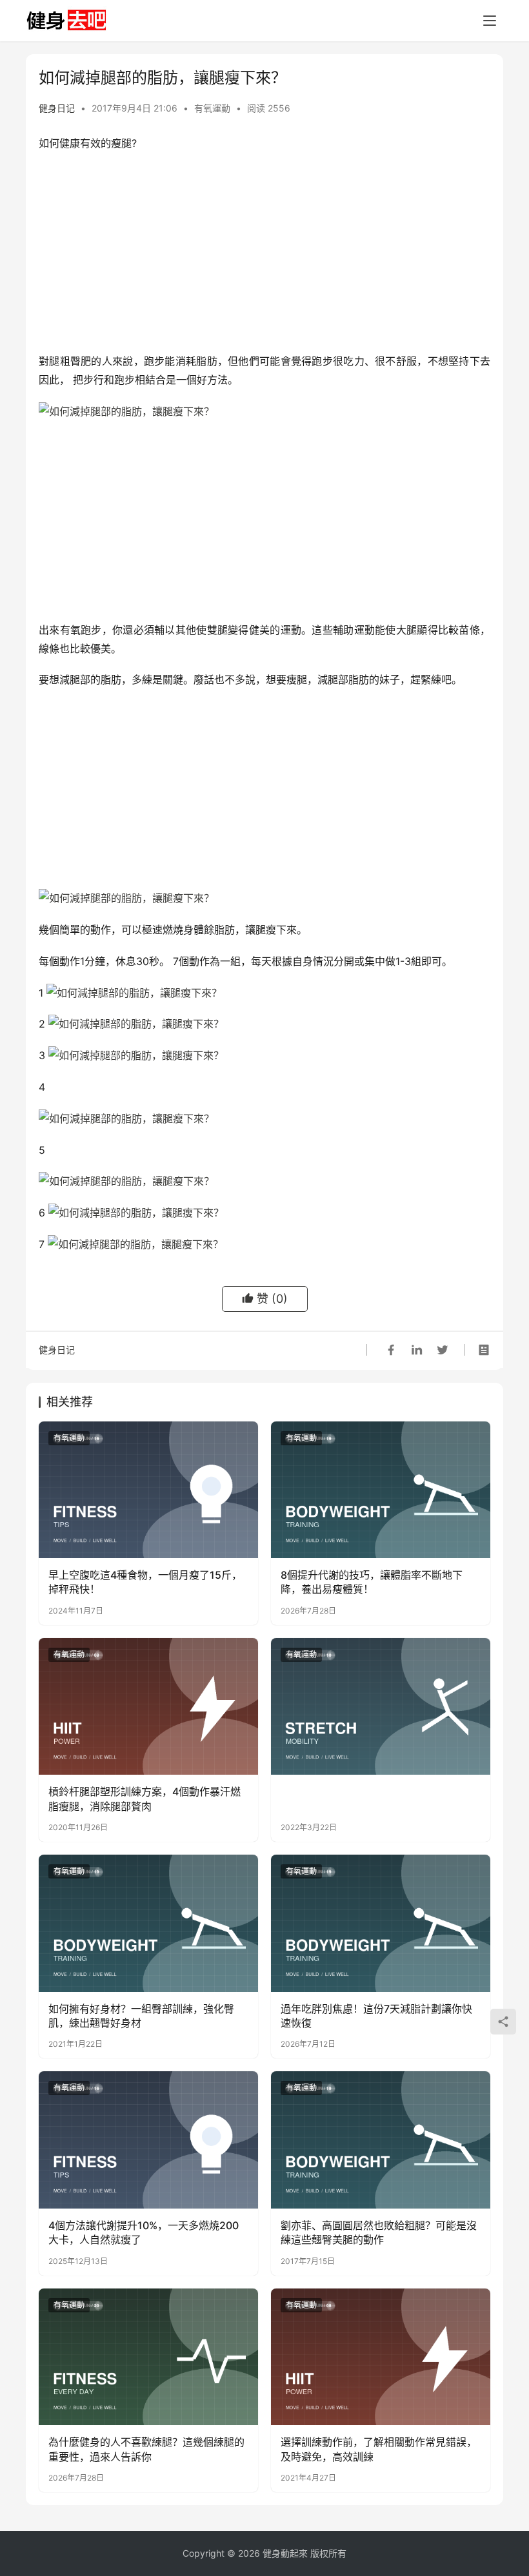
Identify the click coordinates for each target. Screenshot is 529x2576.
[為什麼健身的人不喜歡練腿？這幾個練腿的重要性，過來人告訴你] (148, 2357)
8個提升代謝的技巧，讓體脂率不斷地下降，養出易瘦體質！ (372, 1582)
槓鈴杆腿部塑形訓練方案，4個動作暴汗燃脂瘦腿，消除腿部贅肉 (145, 1799)
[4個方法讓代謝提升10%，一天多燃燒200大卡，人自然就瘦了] (148, 2140)
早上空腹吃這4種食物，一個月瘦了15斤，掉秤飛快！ (145, 1582)
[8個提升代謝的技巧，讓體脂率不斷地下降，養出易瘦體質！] (381, 1490)
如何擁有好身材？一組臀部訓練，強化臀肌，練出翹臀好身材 (141, 2016)
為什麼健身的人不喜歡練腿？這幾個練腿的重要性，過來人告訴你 (146, 2449)
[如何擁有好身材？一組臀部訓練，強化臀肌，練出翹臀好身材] (148, 1923)
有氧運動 (212, 108)
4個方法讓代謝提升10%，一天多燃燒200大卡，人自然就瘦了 (144, 2232)
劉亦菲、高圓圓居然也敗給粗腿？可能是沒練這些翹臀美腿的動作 (379, 2232)
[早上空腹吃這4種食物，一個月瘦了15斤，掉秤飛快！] (148, 1490)
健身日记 (57, 108)
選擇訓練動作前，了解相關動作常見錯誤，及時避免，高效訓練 (379, 2449)
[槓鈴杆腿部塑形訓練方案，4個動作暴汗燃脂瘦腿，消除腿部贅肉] (148, 1707)
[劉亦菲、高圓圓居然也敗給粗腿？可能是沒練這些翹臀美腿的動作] (381, 2140)
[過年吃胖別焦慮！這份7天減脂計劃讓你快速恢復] (381, 1923)
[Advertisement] (264, 255)
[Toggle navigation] (490, 21)
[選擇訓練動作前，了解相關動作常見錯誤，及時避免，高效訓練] (381, 2357)
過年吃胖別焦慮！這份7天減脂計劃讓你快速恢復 (376, 2016)
